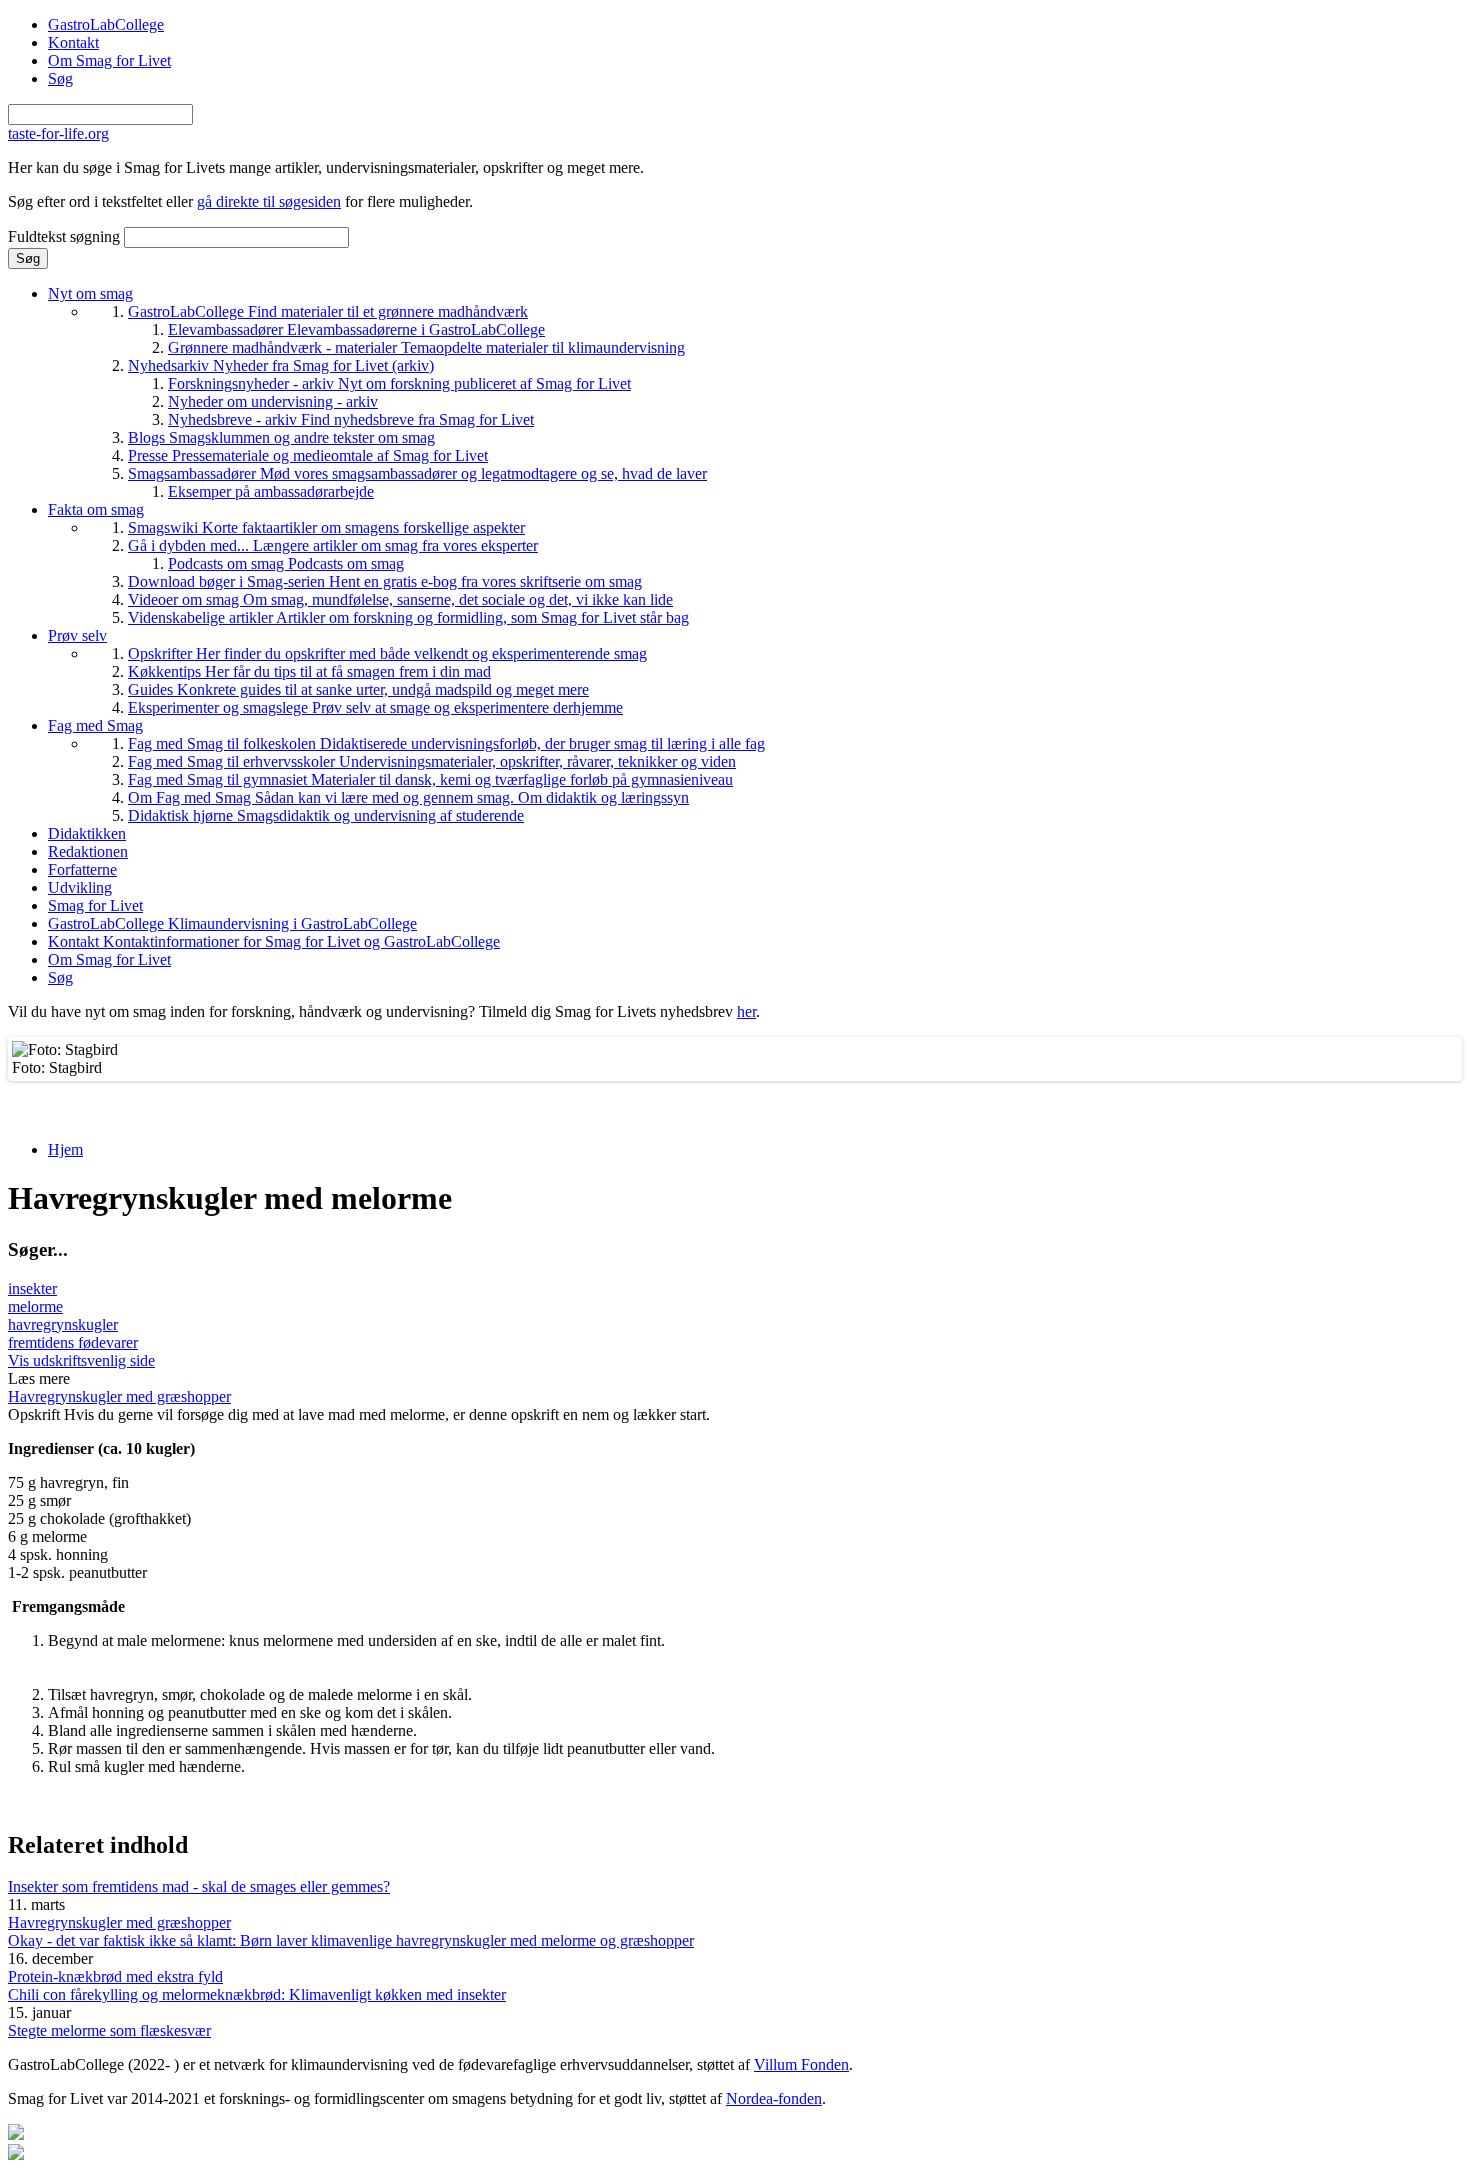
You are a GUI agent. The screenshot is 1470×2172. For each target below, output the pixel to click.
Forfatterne (82, 869)
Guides (358, 689)
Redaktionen (88, 851)
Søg (60, 78)
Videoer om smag (400, 599)
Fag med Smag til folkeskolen (446, 743)
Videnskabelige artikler (408, 617)
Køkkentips (309, 671)
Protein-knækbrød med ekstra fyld (115, 1976)
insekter (32, 1288)
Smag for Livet (95, 905)
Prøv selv (77, 635)
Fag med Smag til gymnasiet (430, 779)
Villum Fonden (801, 2064)
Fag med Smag (95, 725)
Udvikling (80, 887)
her (746, 1011)
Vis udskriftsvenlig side (81, 1360)
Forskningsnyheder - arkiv (399, 383)
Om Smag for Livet (109, 60)
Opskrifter (387, 653)
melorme (35, 1306)
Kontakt (73, 42)
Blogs (281, 437)
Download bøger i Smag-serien (385, 581)
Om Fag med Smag (408, 797)
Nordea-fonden (774, 2098)
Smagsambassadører (417, 473)
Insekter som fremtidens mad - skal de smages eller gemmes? (199, 1886)
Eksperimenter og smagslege (375, 707)
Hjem (65, 1149)
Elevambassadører (356, 329)
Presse (308, 455)
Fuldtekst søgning (66, 236)
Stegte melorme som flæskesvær (109, 2030)
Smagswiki (326, 527)
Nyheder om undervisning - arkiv (273, 401)
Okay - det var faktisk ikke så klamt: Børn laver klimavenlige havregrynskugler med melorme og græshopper (351, 1940)
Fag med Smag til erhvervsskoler (432, 761)
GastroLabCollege (106, 24)
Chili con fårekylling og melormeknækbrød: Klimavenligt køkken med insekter (257, 1994)
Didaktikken (87, 833)
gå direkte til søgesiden (269, 201)
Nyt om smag (90, 293)
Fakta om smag (96, 509)
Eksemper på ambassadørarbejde (271, 491)
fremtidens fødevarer (73, 1342)
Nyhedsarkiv (281, 365)
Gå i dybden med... (333, 545)
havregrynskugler (63, 1324)
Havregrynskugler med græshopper (119, 1396)
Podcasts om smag (286, 563)
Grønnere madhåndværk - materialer (426, 347)
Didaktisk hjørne (326, 815)
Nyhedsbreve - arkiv (351, 419)
